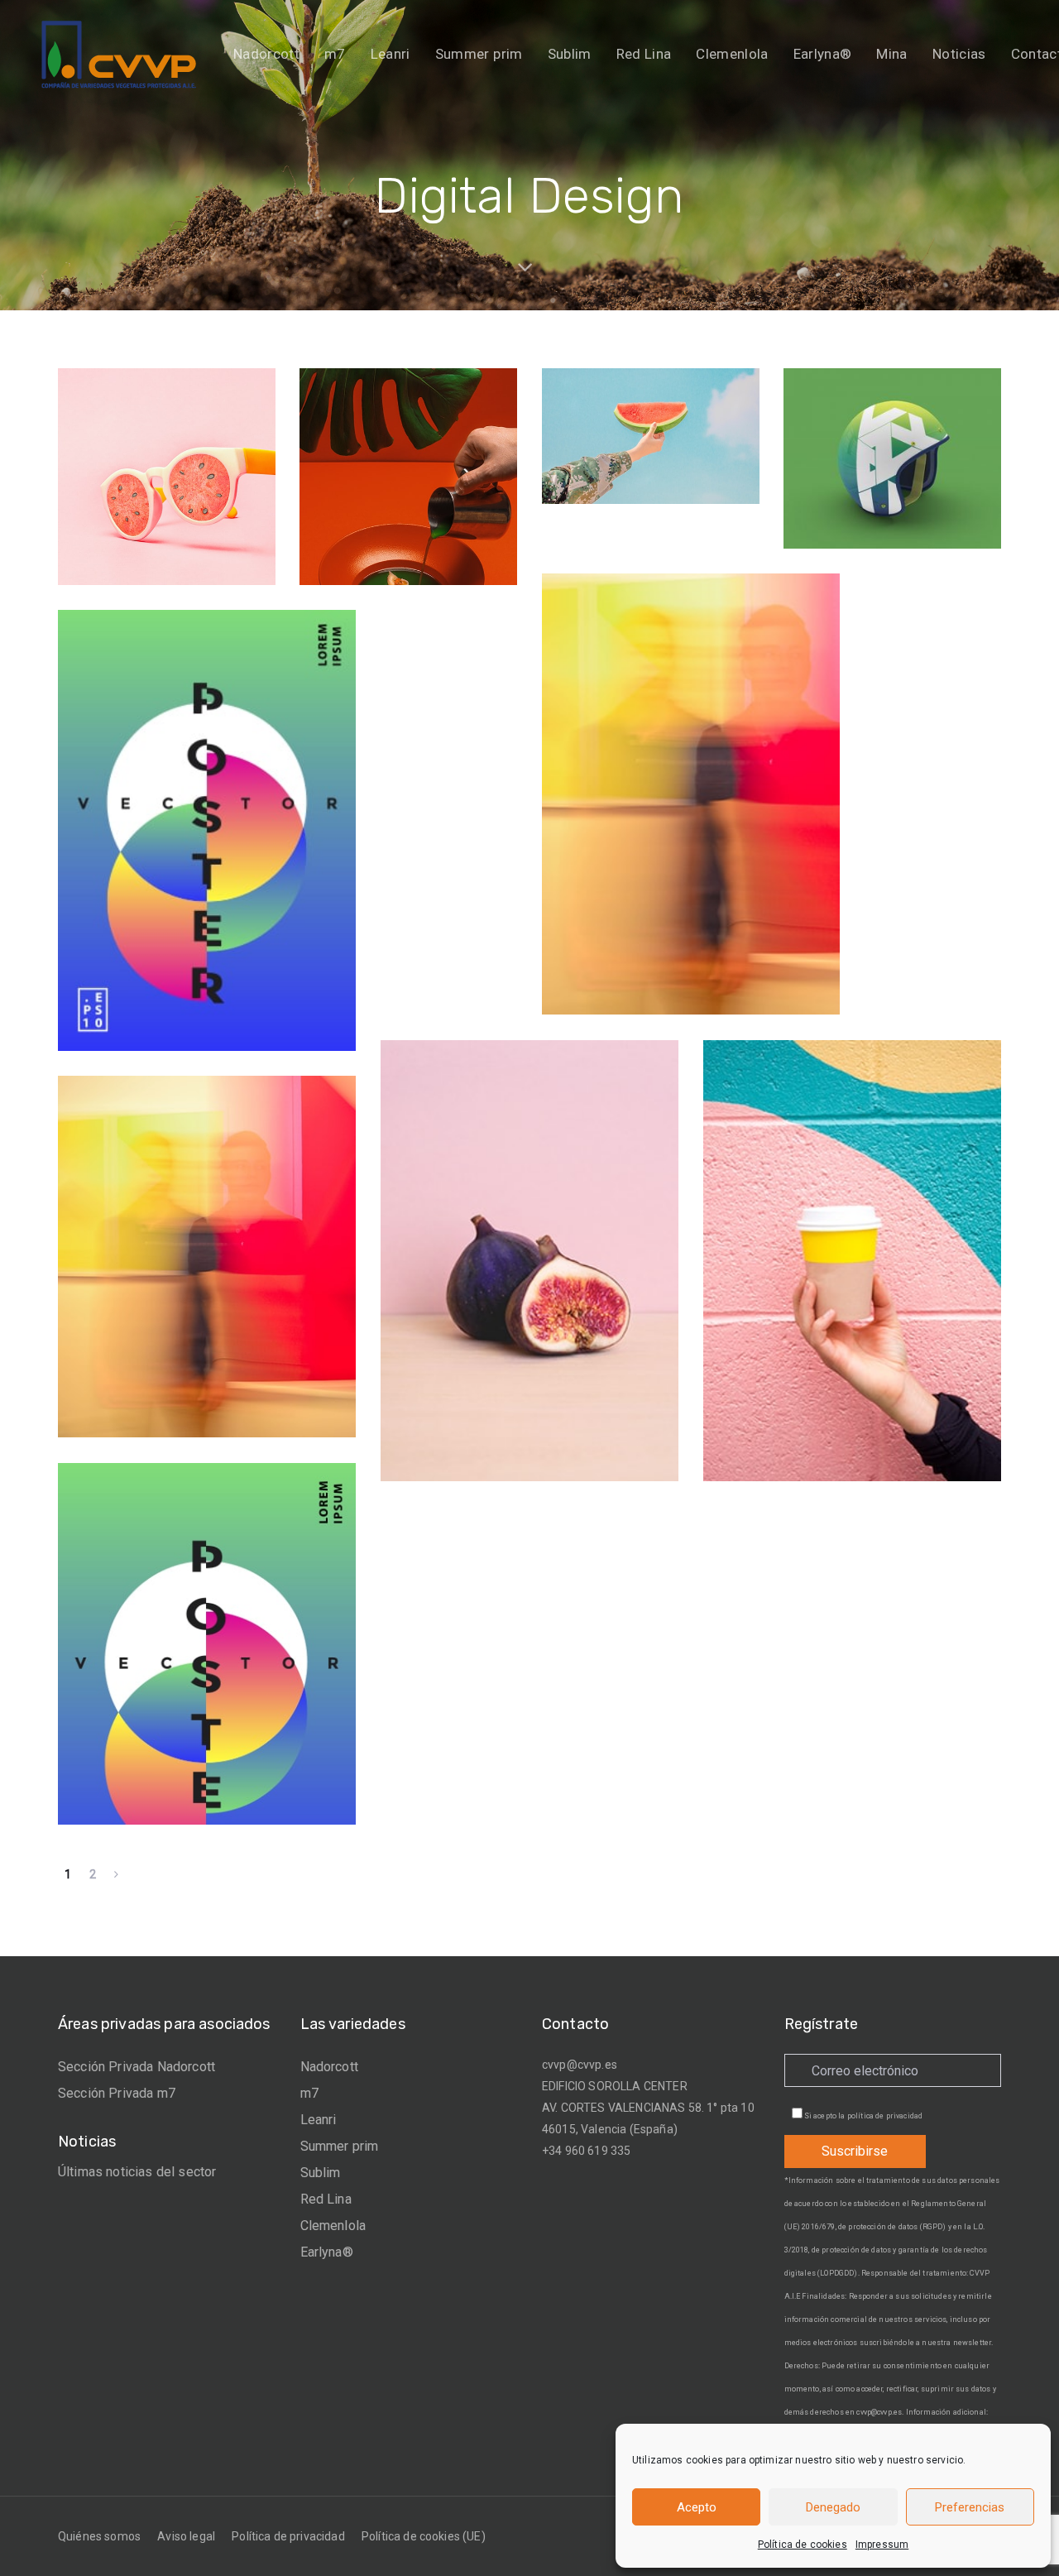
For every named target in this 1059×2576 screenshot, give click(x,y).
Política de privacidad (288, 2536)
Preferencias (970, 2507)
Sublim (321, 2173)
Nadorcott (329, 2067)
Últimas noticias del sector (137, 2172)
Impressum (882, 2545)
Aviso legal (186, 2536)
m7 (309, 2093)
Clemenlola (333, 2226)
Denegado (833, 2507)
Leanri (319, 2120)
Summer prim (340, 2146)
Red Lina (326, 2199)
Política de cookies (803, 2545)
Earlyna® (327, 2252)
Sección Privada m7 (117, 2093)
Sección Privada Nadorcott (137, 2067)
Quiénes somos (99, 2536)
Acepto (697, 2507)
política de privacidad (885, 2116)
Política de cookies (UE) (424, 2536)
